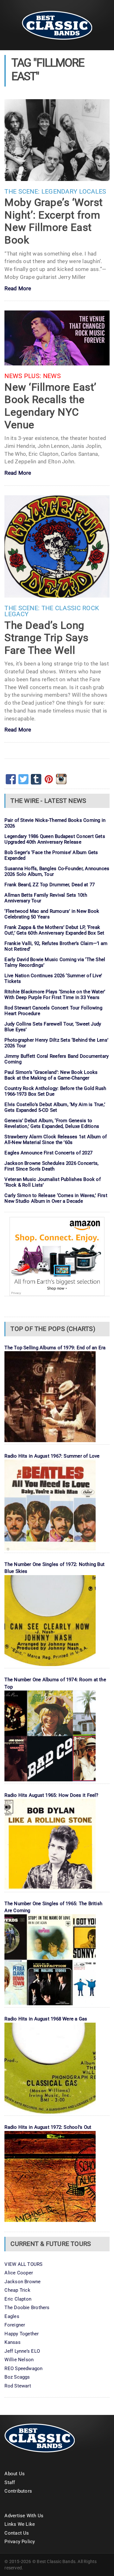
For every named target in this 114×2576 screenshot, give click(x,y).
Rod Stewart (18, 2386)
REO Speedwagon (23, 2368)
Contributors (18, 2491)
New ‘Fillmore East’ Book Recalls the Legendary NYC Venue (50, 406)
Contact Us (17, 2533)
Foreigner (15, 2325)
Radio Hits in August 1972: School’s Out (48, 2127)
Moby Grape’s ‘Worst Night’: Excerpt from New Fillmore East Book (54, 221)
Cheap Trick (17, 2290)
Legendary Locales (74, 192)
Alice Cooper (19, 2273)
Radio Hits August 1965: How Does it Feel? (51, 1795)
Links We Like (20, 2524)
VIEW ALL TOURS (23, 2264)
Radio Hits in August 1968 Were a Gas (46, 2019)
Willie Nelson (19, 2360)
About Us (15, 2474)
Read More (18, 289)
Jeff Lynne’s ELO (22, 2351)
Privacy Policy (20, 2542)
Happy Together (22, 2334)
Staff (10, 2483)
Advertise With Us (24, 2516)
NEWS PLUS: (23, 376)
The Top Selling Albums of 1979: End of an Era (55, 1348)
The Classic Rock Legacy (52, 611)
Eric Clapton (18, 2299)
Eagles (12, 2316)
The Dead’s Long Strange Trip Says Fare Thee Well (46, 638)
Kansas (12, 2342)
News (52, 376)
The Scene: (22, 192)
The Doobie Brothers (27, 2308)
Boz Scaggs (17, 2377)
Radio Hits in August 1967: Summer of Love (52, 1456)
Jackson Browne (22, 2282)
